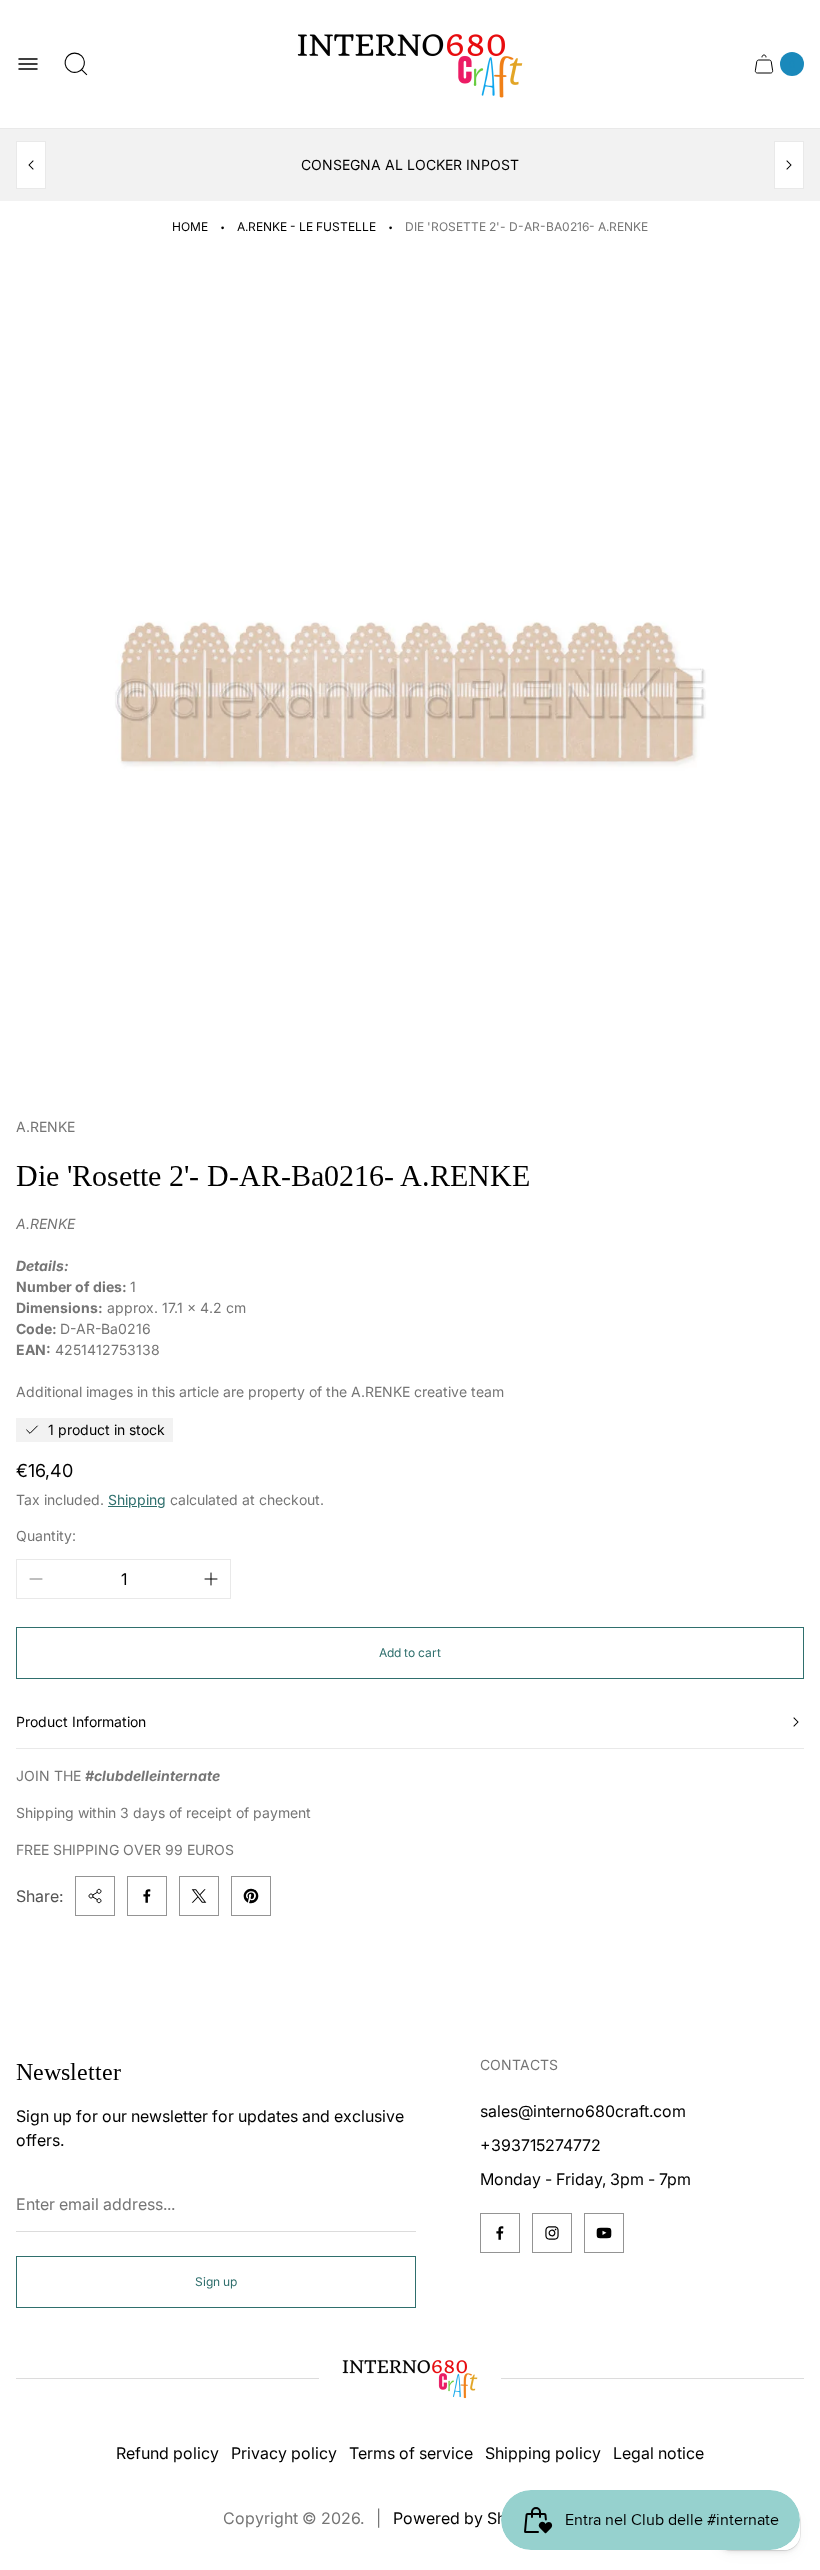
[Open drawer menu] (28, 64)
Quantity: (46, 1535)
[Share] (95, 1896)
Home (190, 226)
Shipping (137, 1499)
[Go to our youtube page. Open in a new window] (604, 2233)
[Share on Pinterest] (251, 1896)
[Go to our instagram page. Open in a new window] (552, 2233)
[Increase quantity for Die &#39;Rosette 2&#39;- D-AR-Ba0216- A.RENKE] (211, 1579)
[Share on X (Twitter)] (199, 1896)
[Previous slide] (31, 165)
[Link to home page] (410, 2378)
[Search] (76, 64)
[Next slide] (789, 165)
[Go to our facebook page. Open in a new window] (500, 2233)
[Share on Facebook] (147, 1896)
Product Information (81, 1721)
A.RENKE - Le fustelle (306, 226)
